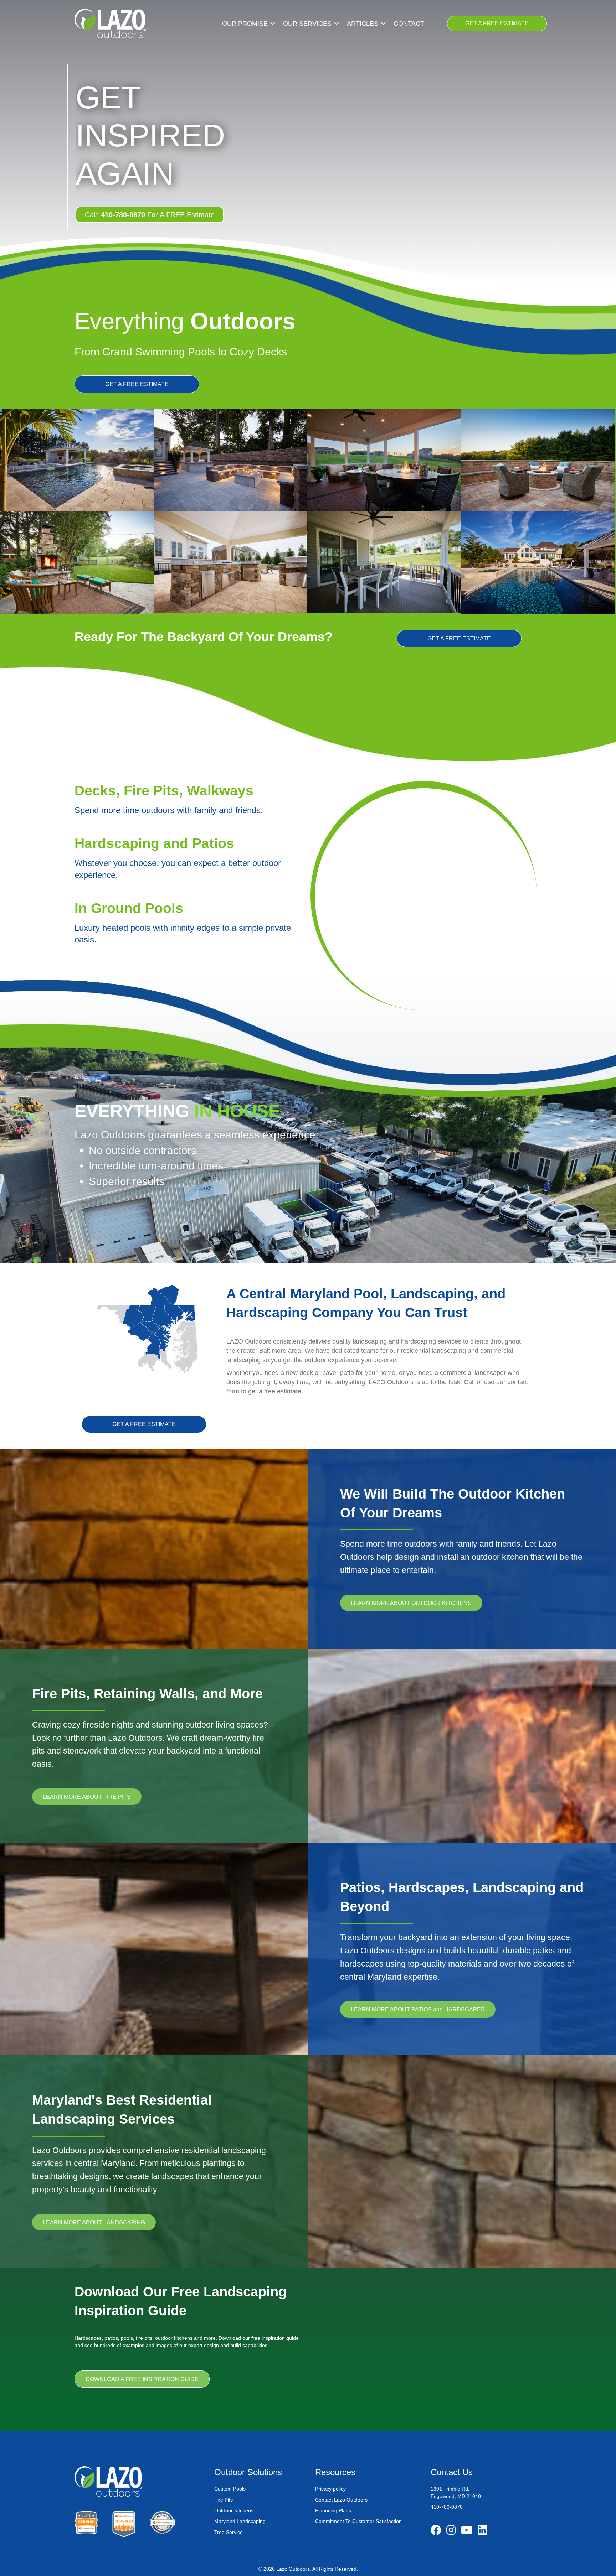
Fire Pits (224, 2500)
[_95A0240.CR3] (538, 562)
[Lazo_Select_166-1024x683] (384, 562)
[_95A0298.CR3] (77, 460)
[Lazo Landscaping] (230, 460)
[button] (273, 24)
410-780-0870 (447, 2507)
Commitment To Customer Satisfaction (358, 2521)
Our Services (307, 24)
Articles (363, 24)
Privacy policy (330, 2489)
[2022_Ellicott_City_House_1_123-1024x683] (230, 562)
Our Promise (245, 24)
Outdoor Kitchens (234, 2510)
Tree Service (229, 2532)
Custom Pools (230, 2489)
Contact (409, 24)
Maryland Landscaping (241, 2521)
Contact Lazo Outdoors (341, 2500)
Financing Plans (333, 2510)
